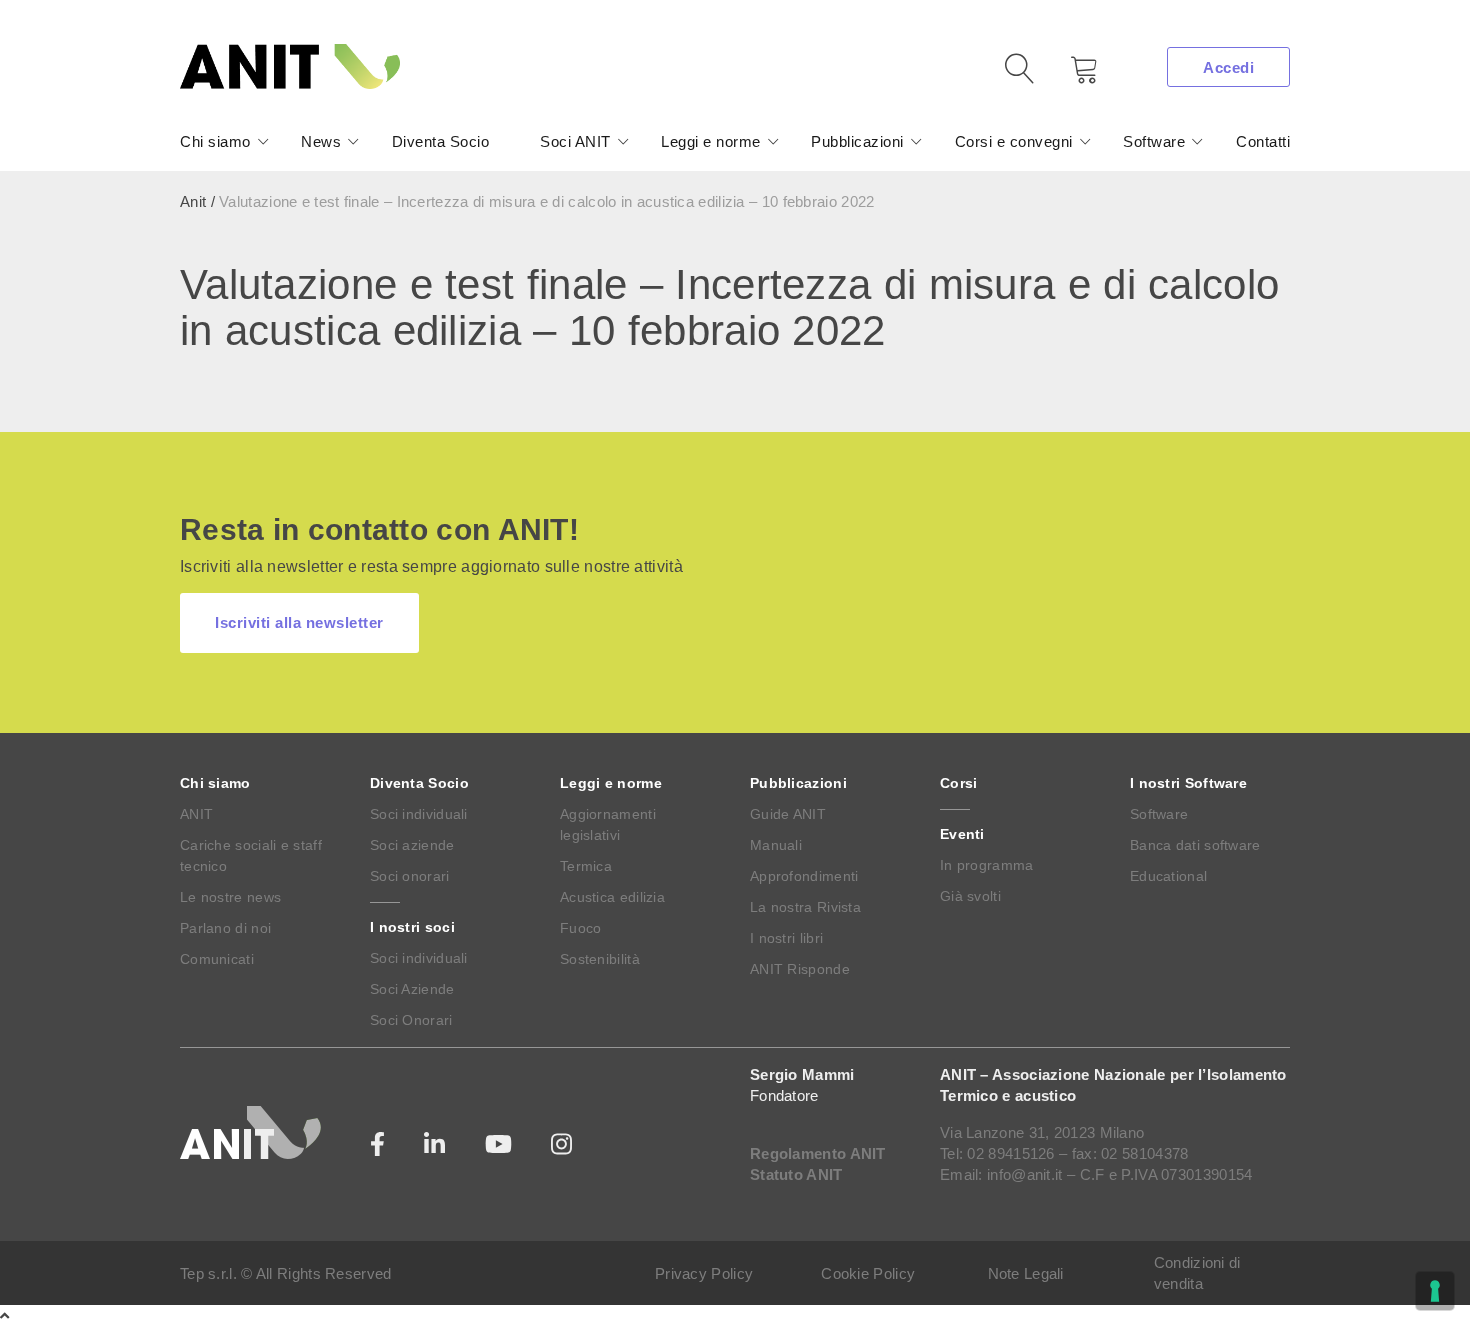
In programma (987, 865)
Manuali (776, 845)
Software (1154, 141)
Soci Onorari (411, 1020)
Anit (193, 201)
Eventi (962, 834)
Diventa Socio (441, 141)
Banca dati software (1195, 845)
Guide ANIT (788, 814)
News (321, 141)
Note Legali (1026, 1273)
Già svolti (970, 896)
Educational (1168, 876)
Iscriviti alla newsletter (299, 622)
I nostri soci (412, 927)
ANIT (196, 814)
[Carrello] (1070, 76)
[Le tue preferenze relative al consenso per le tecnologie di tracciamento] (1435, 1291)
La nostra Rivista (805, 907)
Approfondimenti (804, 876)
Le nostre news (230, 897)
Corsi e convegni (1014, 141)
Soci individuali (419, 814)
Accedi (1228, 67)
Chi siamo (215, 141)
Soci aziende (412, 845)
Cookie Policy (868, 1273)
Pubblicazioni (857, 141)
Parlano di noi (225, 928)
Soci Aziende (412, 989)
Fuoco (581, 928)
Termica (586, 866)
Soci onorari (410, 876)
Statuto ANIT (796, 1174)
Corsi (959, 783)
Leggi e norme (711, 141)
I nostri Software (1188, 783)
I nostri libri (786, 938)
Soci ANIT (575, 141)
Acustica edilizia (612, 897)
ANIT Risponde (800, 969)
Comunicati (217, 959)
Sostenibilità (600, 959)
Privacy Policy (704, 1273)
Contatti (1263, 141)
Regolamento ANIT (818, 1153)
